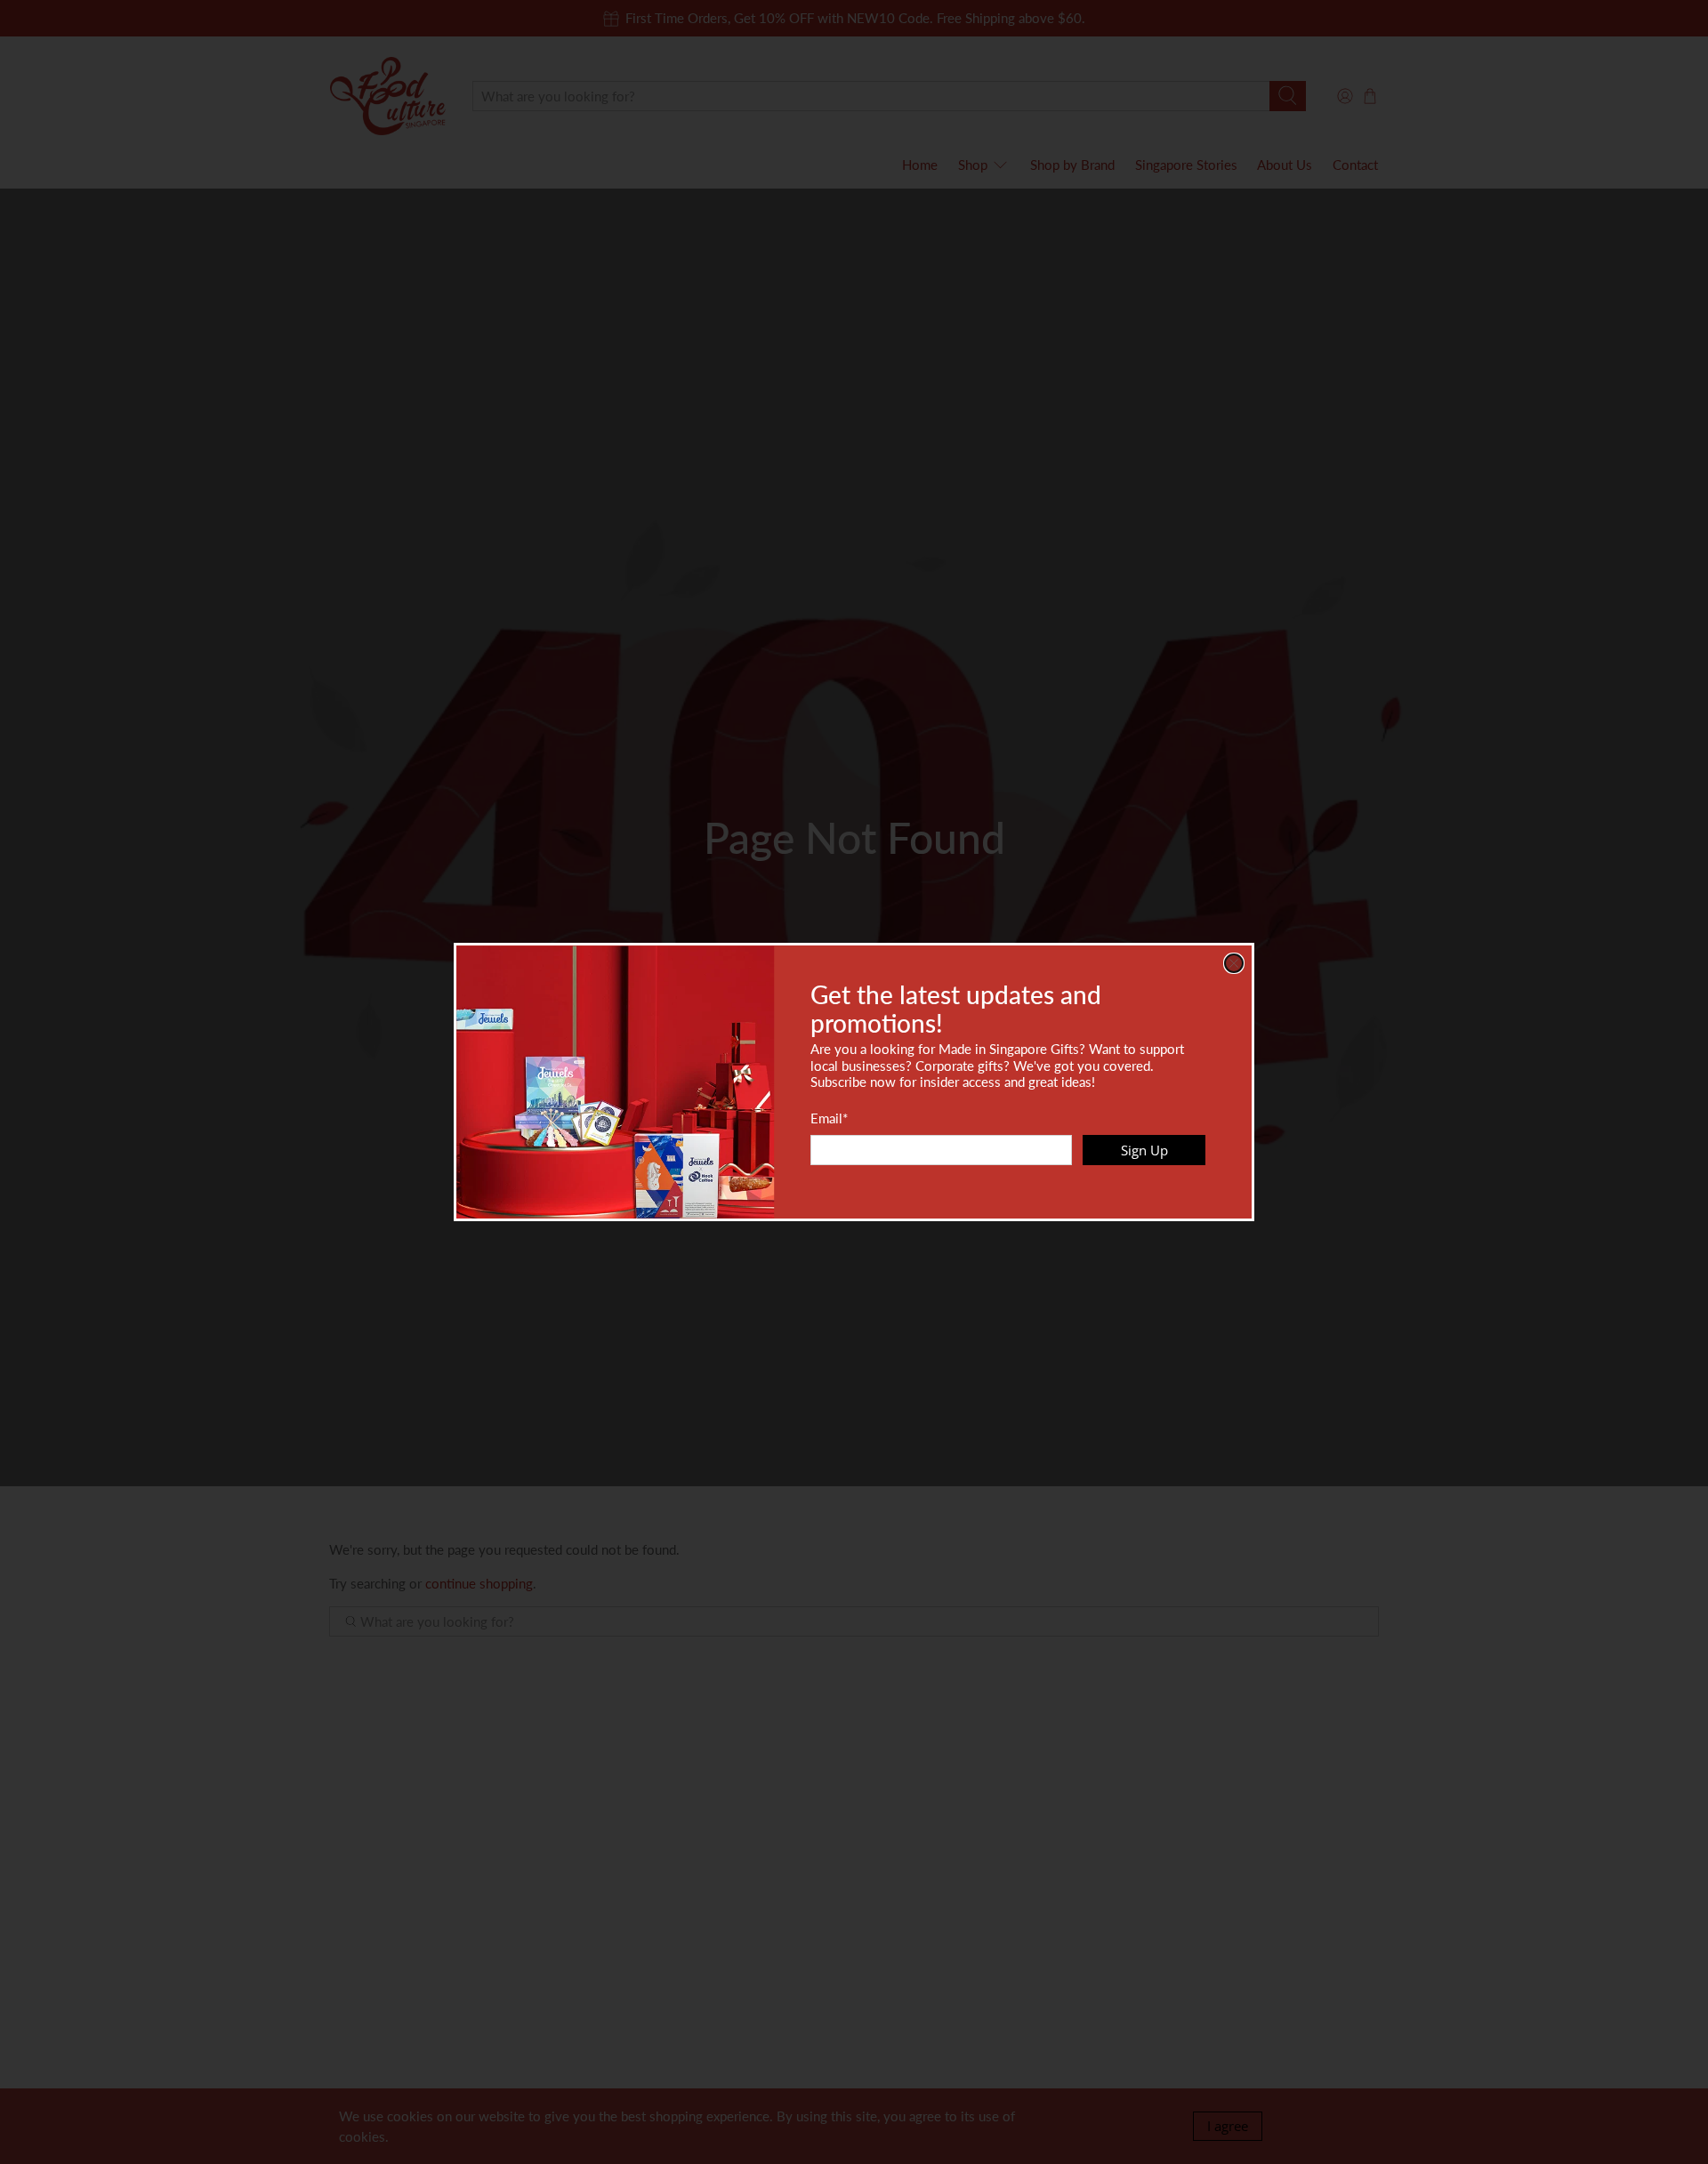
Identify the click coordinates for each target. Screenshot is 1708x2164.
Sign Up (1144, 1150)
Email (829, 1118)
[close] (1234, 963)
